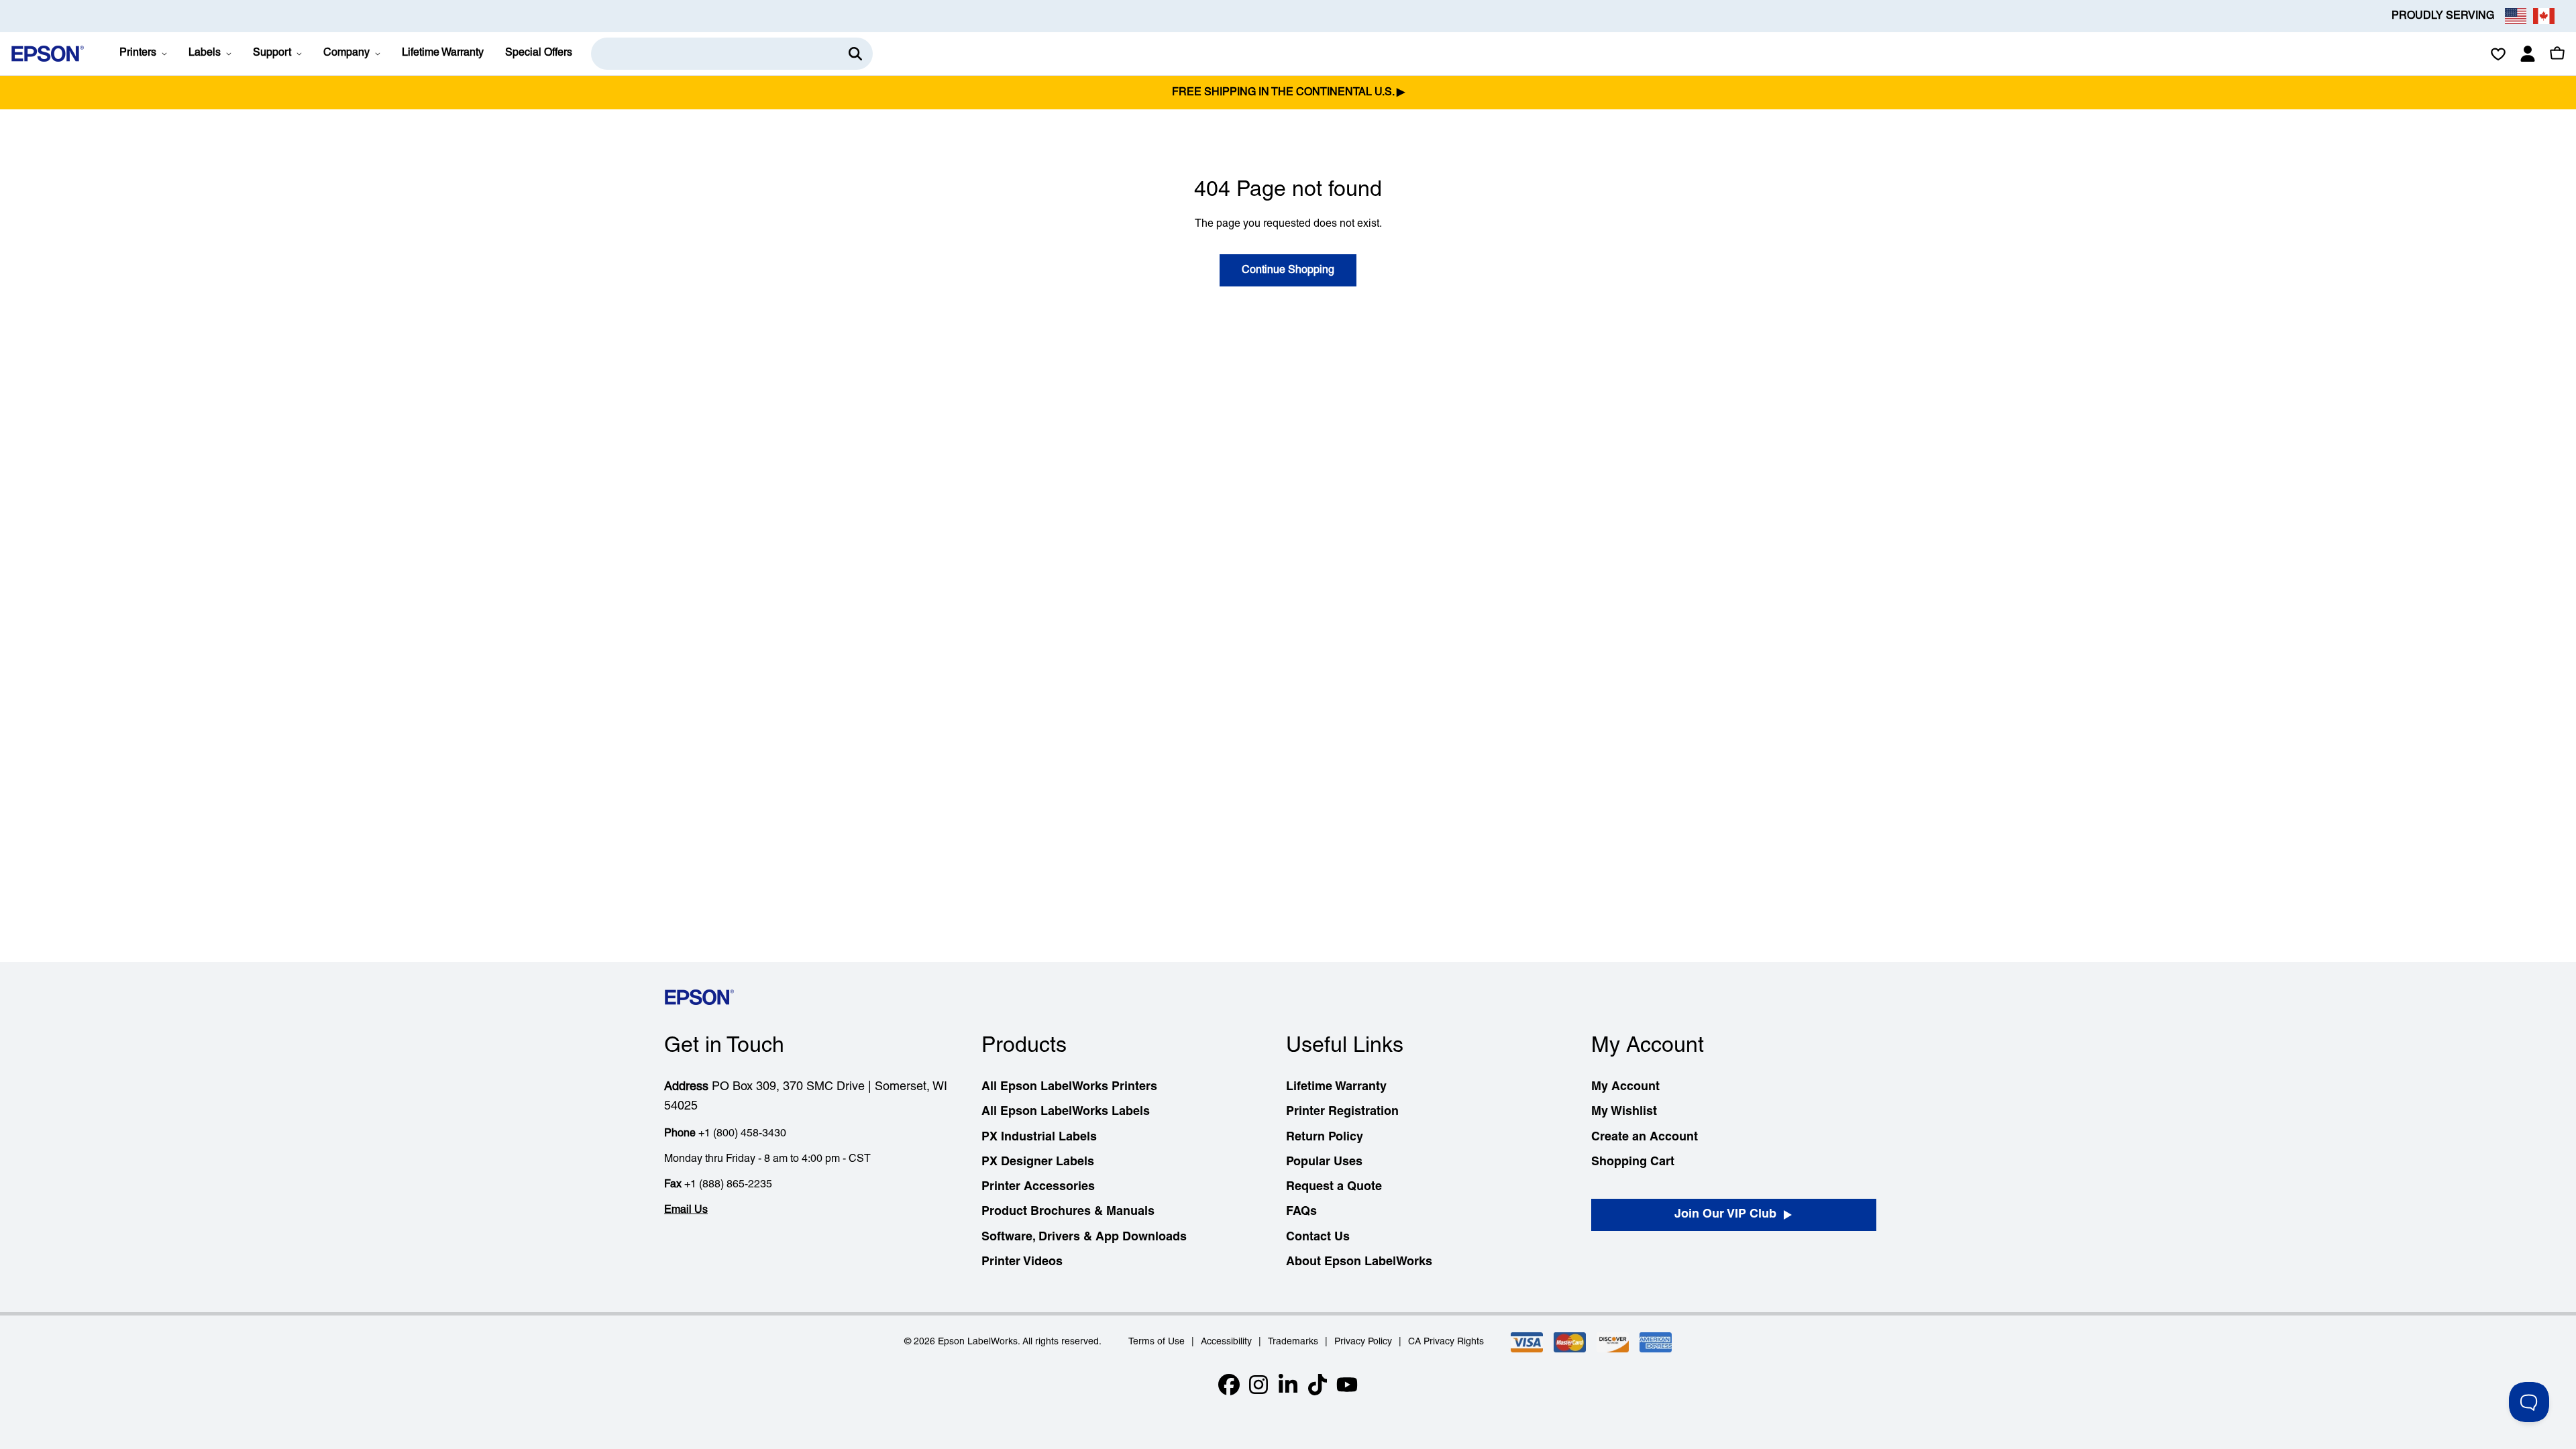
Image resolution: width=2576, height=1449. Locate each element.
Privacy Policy (1363, 1342)
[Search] (855, 54)
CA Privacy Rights (1446, 1342)
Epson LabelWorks (978, 1342)
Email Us (686, 1210)
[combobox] (732, 54)
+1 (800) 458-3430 (742, 1134)
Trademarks (1293, 1342)
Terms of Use (1157, 1342)
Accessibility (1226, 1342)
